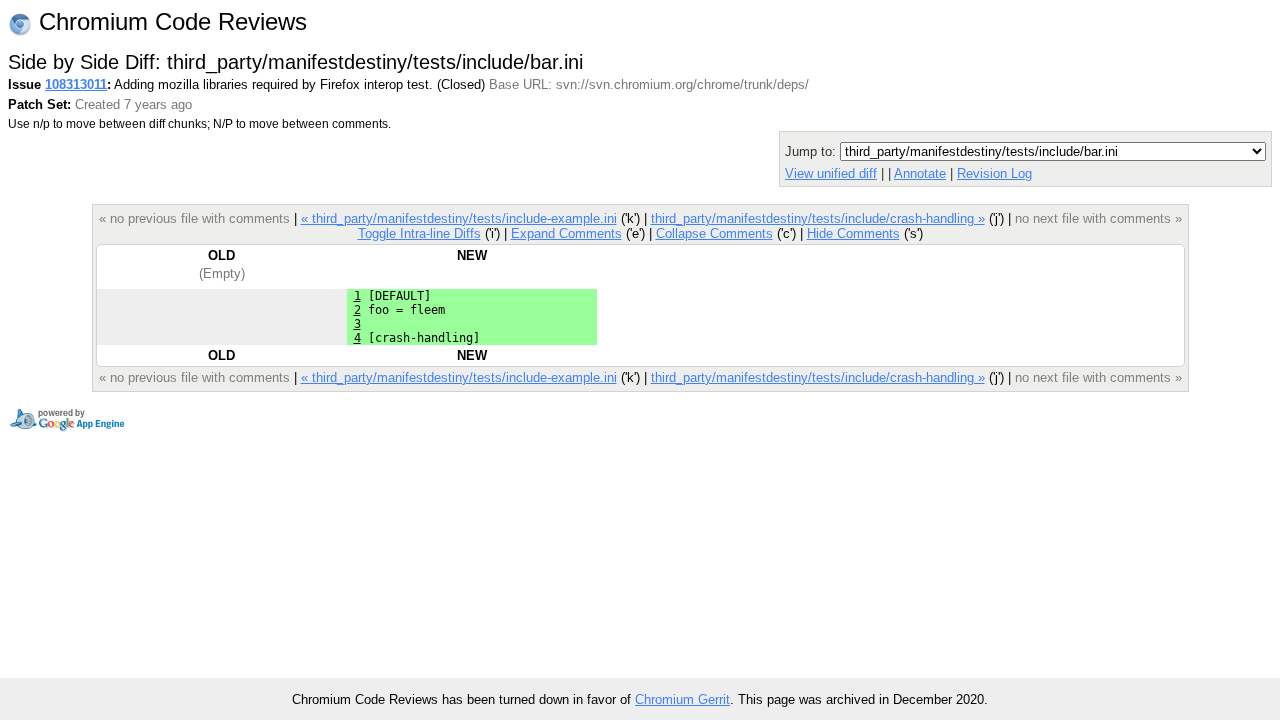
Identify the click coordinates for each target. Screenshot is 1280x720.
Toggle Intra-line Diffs (419, 233)
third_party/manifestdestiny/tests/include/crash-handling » (818, 218)
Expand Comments (566, 233)
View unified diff (831, 173)
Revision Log (994, 173)
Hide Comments (853, 233)
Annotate (920, 173)
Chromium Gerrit (682, 699)
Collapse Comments (714, 233)
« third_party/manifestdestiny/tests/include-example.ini (459, 218)
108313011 (76, 84)
